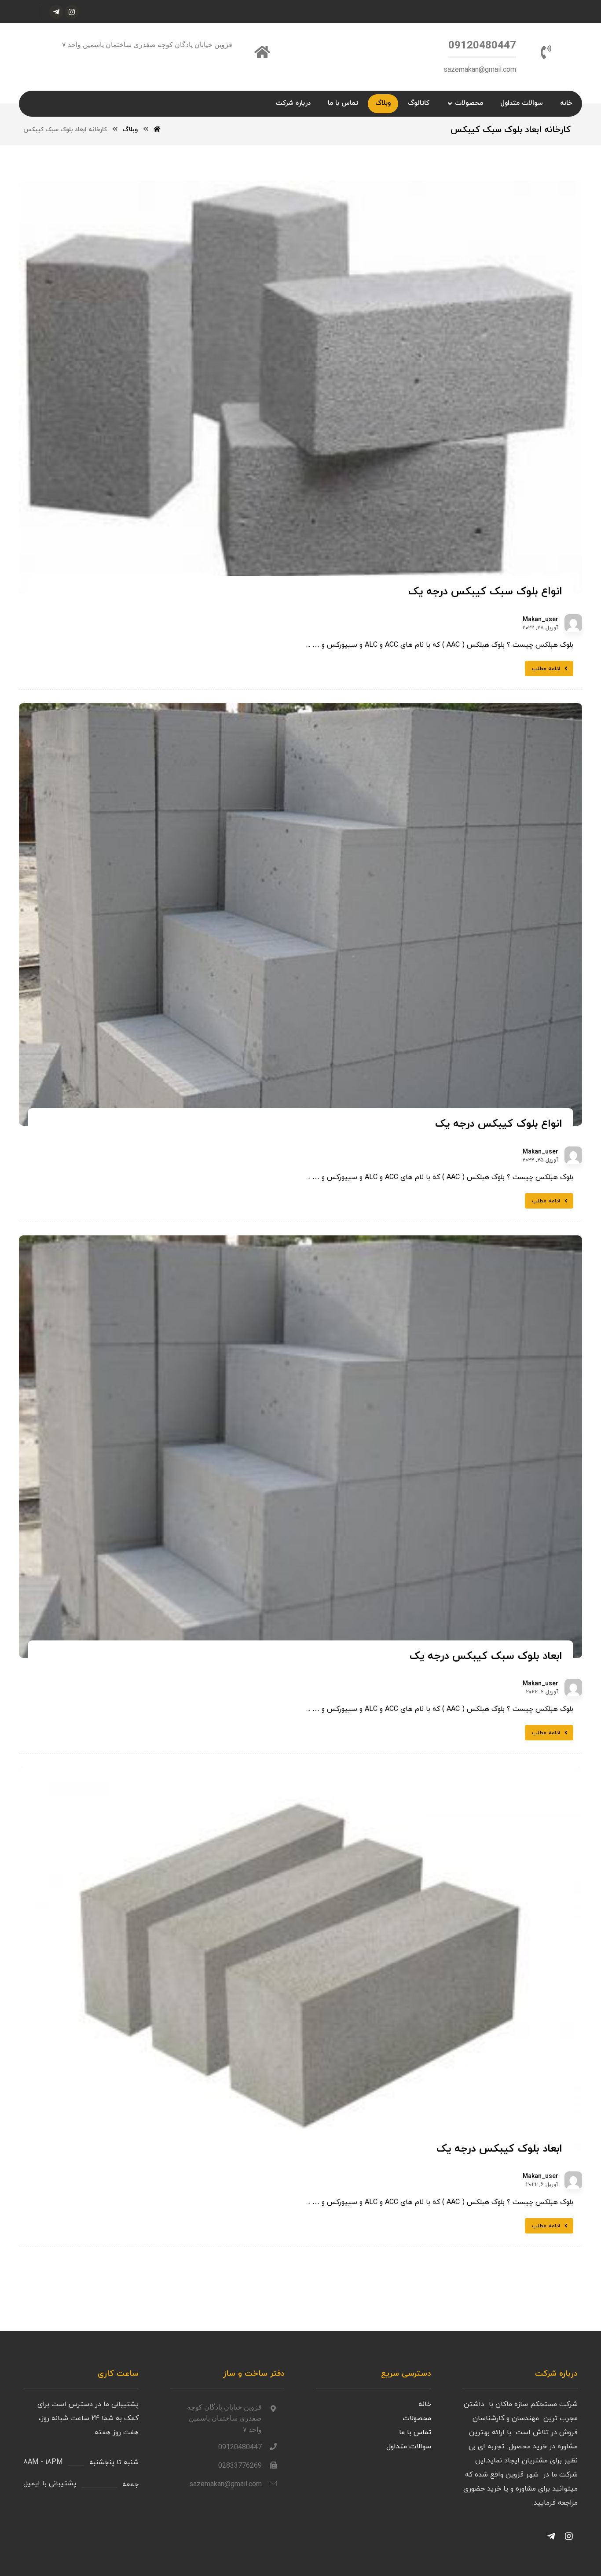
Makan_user (541, 620)
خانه (425, 2404)
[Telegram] (551, 2536)
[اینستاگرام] (72, 12)
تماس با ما (415, 2432)
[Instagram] (569, 2536)
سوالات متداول (409, 2447)
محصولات (417, 2418)
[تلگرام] (56, 12)
